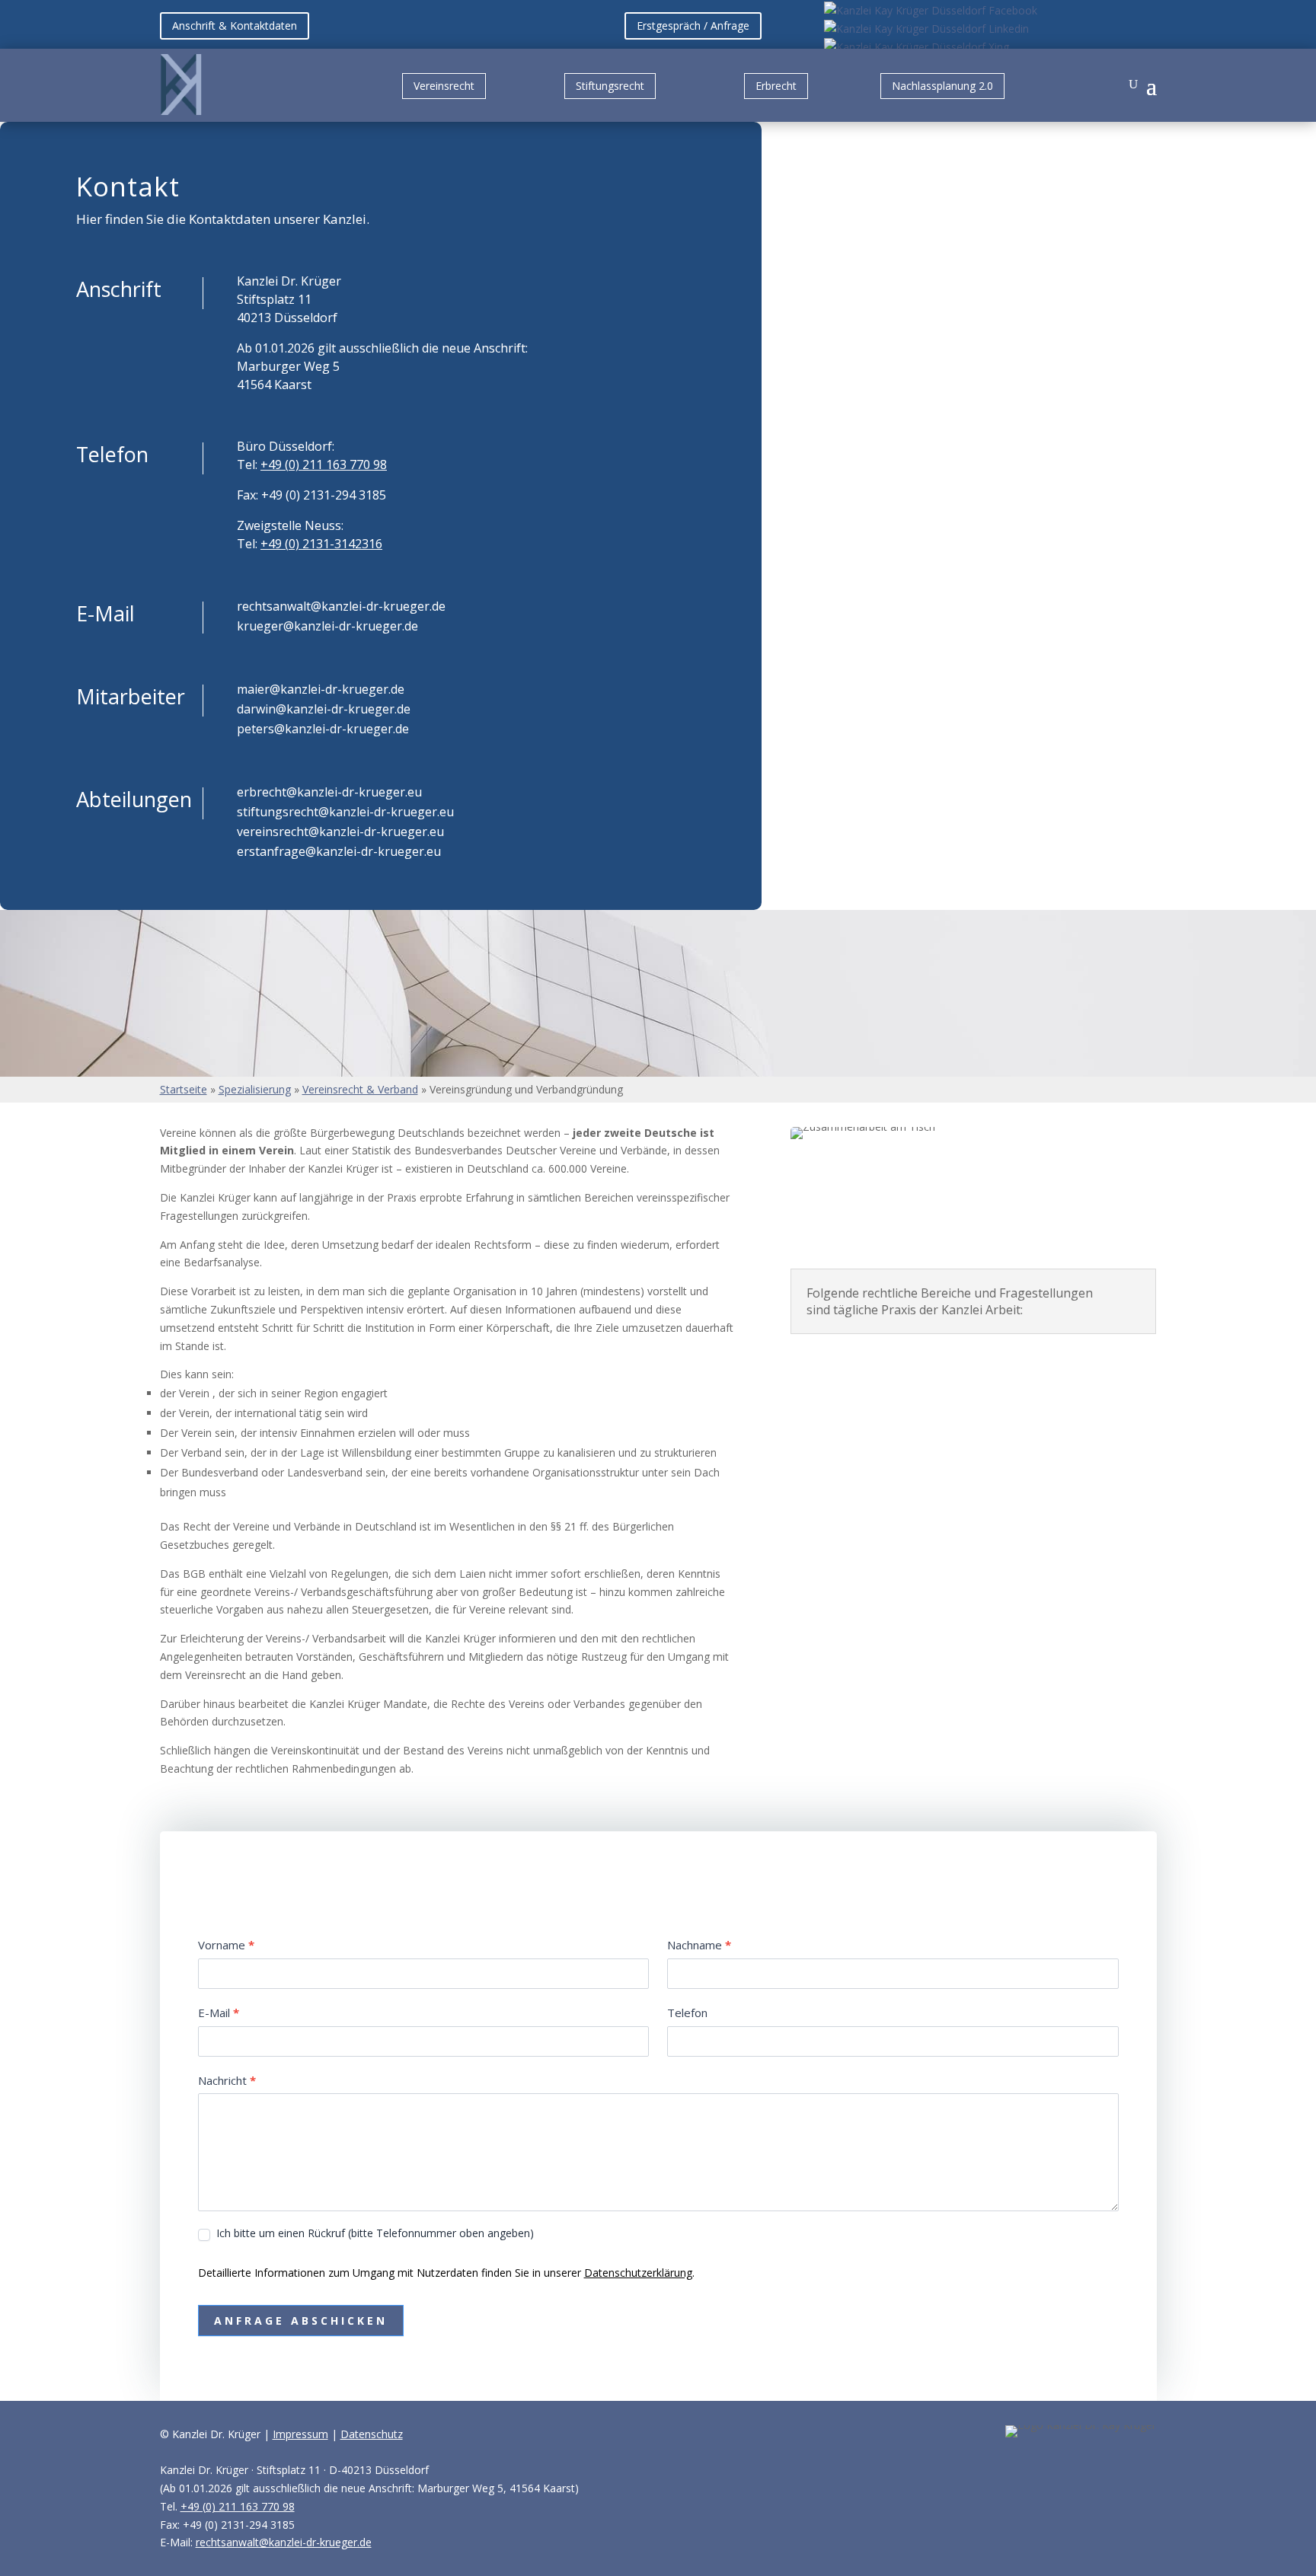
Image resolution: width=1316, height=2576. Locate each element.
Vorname (226, 1945)
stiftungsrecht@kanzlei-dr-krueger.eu (345, 812)
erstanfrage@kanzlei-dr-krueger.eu (339, 851)
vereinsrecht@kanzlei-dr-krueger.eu (340, 832)
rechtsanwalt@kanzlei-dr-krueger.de (341, 606)
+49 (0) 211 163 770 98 (324, 464)
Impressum (300, 2434)
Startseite (184, 1089)
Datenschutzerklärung (638, 2273)
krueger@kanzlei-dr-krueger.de (327, 626)
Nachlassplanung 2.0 (942, 86)
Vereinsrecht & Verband (360, 1089)
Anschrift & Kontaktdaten (235, 26)
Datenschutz (372, 2434)
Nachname (699, 1945)
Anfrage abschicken (301, 2321)
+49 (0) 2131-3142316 (321, 544)
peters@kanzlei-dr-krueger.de (323, 729)
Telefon (687, 2013)
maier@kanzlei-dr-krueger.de (321, 689)
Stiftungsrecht (610, 86)
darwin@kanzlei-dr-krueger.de (324, 709)
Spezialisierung (255, 1089)
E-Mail (219, 2013)
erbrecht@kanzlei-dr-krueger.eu (329, 792)
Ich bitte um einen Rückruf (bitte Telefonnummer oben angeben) (374, 2233)
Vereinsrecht (444, 86)
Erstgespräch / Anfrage (693, 26)
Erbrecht (776, 86)
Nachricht (227, 2080)
